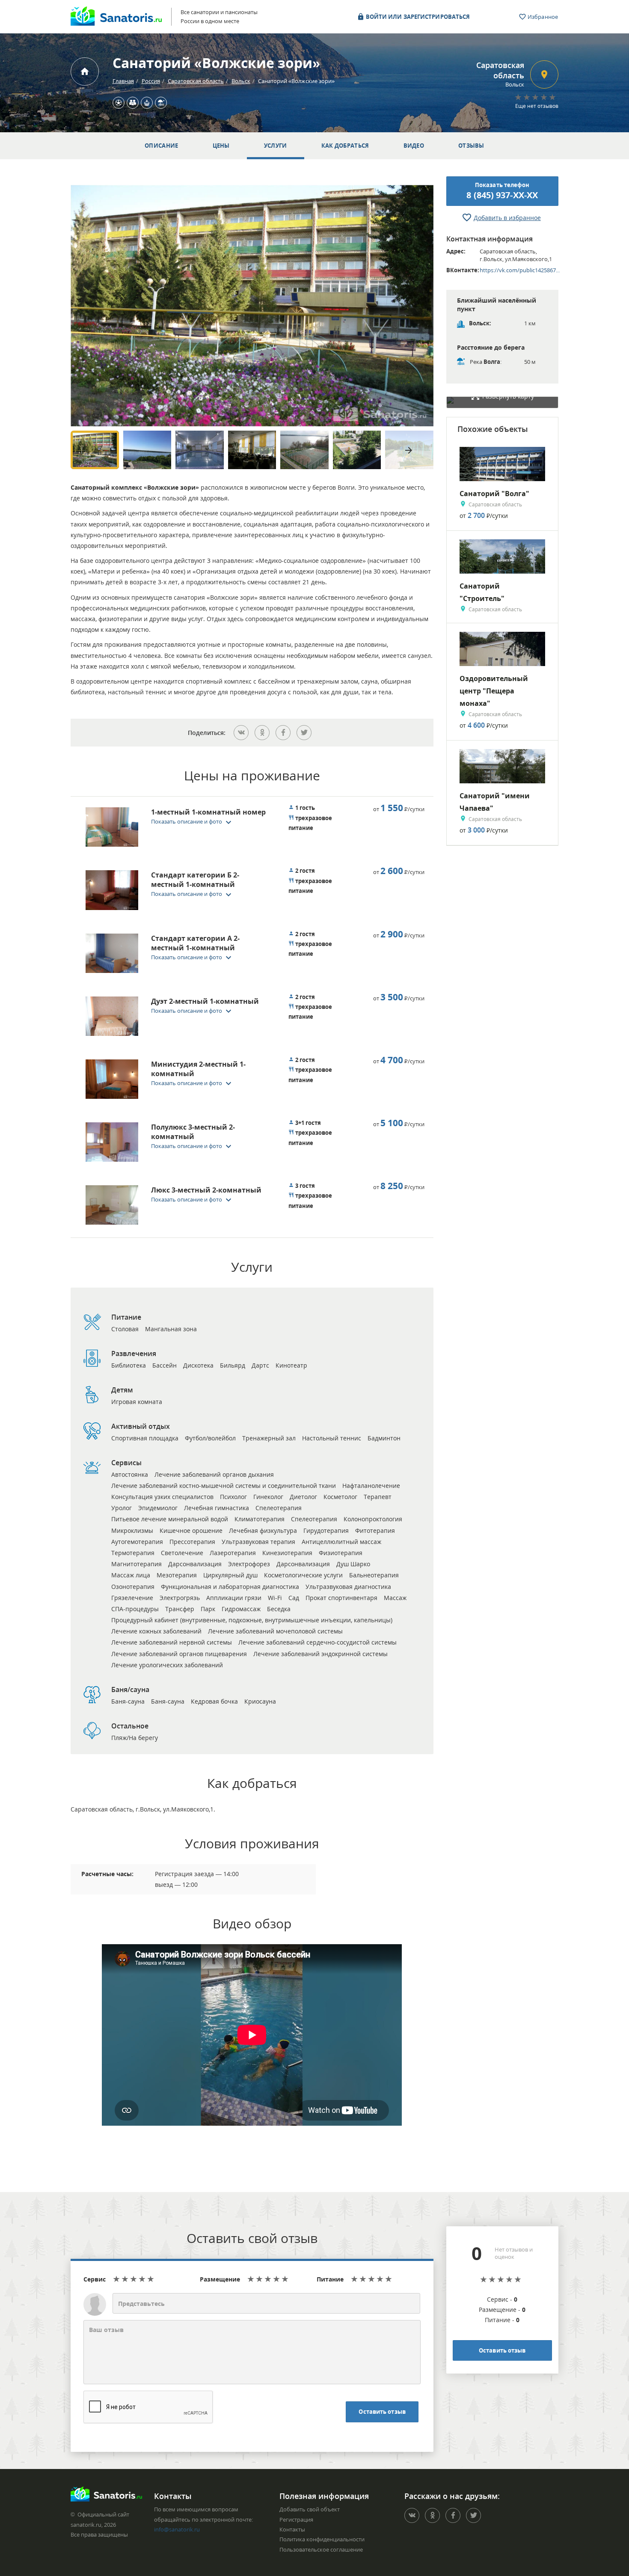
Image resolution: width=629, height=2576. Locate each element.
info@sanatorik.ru (177, 2529)
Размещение (220, 2279)
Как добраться (345, 146)
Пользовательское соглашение (321, 2549)
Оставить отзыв (382, 2412)
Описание (161, 146)
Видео (414, 146)
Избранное (542, 17)
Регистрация (296, 2519)
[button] (194, 821)
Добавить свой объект (310, 2509)
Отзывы (471, 146)
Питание (330, 2279)
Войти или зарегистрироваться (417, 17)
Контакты (292, 2529)
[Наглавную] (85, 71)
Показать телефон (502, 191)
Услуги (276, 146)
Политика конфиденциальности (322, 2539)
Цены (221, 146)
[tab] (177, 829)
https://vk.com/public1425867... (520, 270)
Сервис (95, 2279)
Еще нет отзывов (537, 106)
